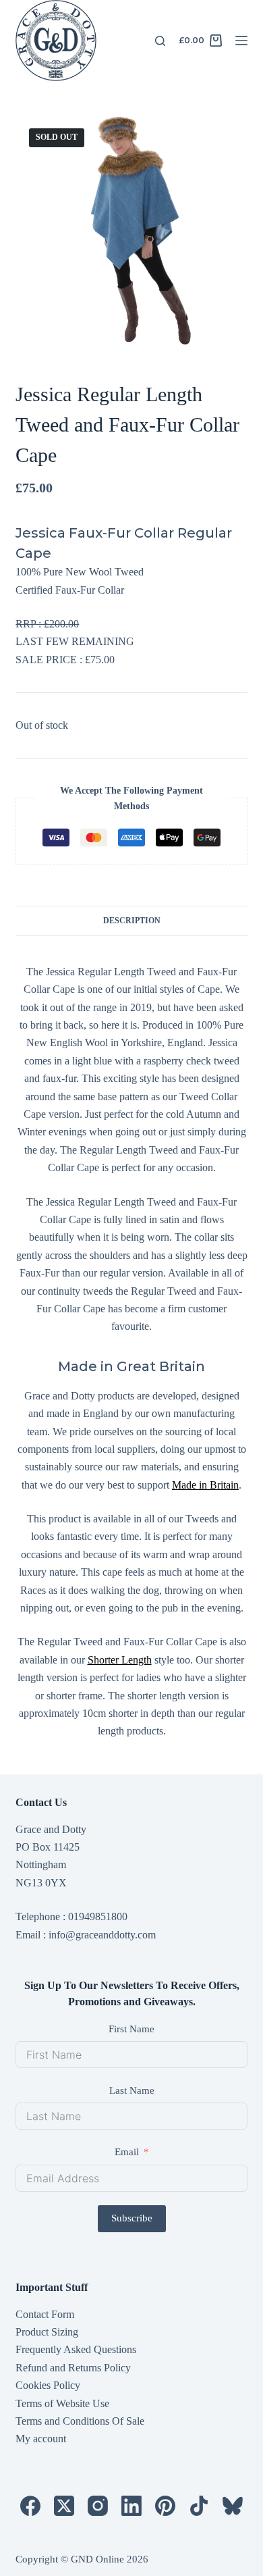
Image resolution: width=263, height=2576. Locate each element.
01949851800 (98, 1916)
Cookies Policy (48, 2385)
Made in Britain (205, 1485)
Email (127, 2152)
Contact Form (45, 2314)
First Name (131, 2029)
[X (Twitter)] (64, 2506)
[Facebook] (30, 2506)
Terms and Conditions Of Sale (80, 2421)
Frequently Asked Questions (76, 2349)
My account (41, 2439)
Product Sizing (47, 2332)
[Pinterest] (165, 2506)
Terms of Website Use (62, 2403)
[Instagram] (98, 2506)
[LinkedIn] (131, 2506)
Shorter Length (120, 1660)
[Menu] (241, 41)
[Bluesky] (233, 2506)
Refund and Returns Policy (73, 2368)
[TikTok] (199, 2506)
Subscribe (132, 2218)
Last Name (132, 2090)
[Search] (160, 41)
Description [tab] (132, 921)
